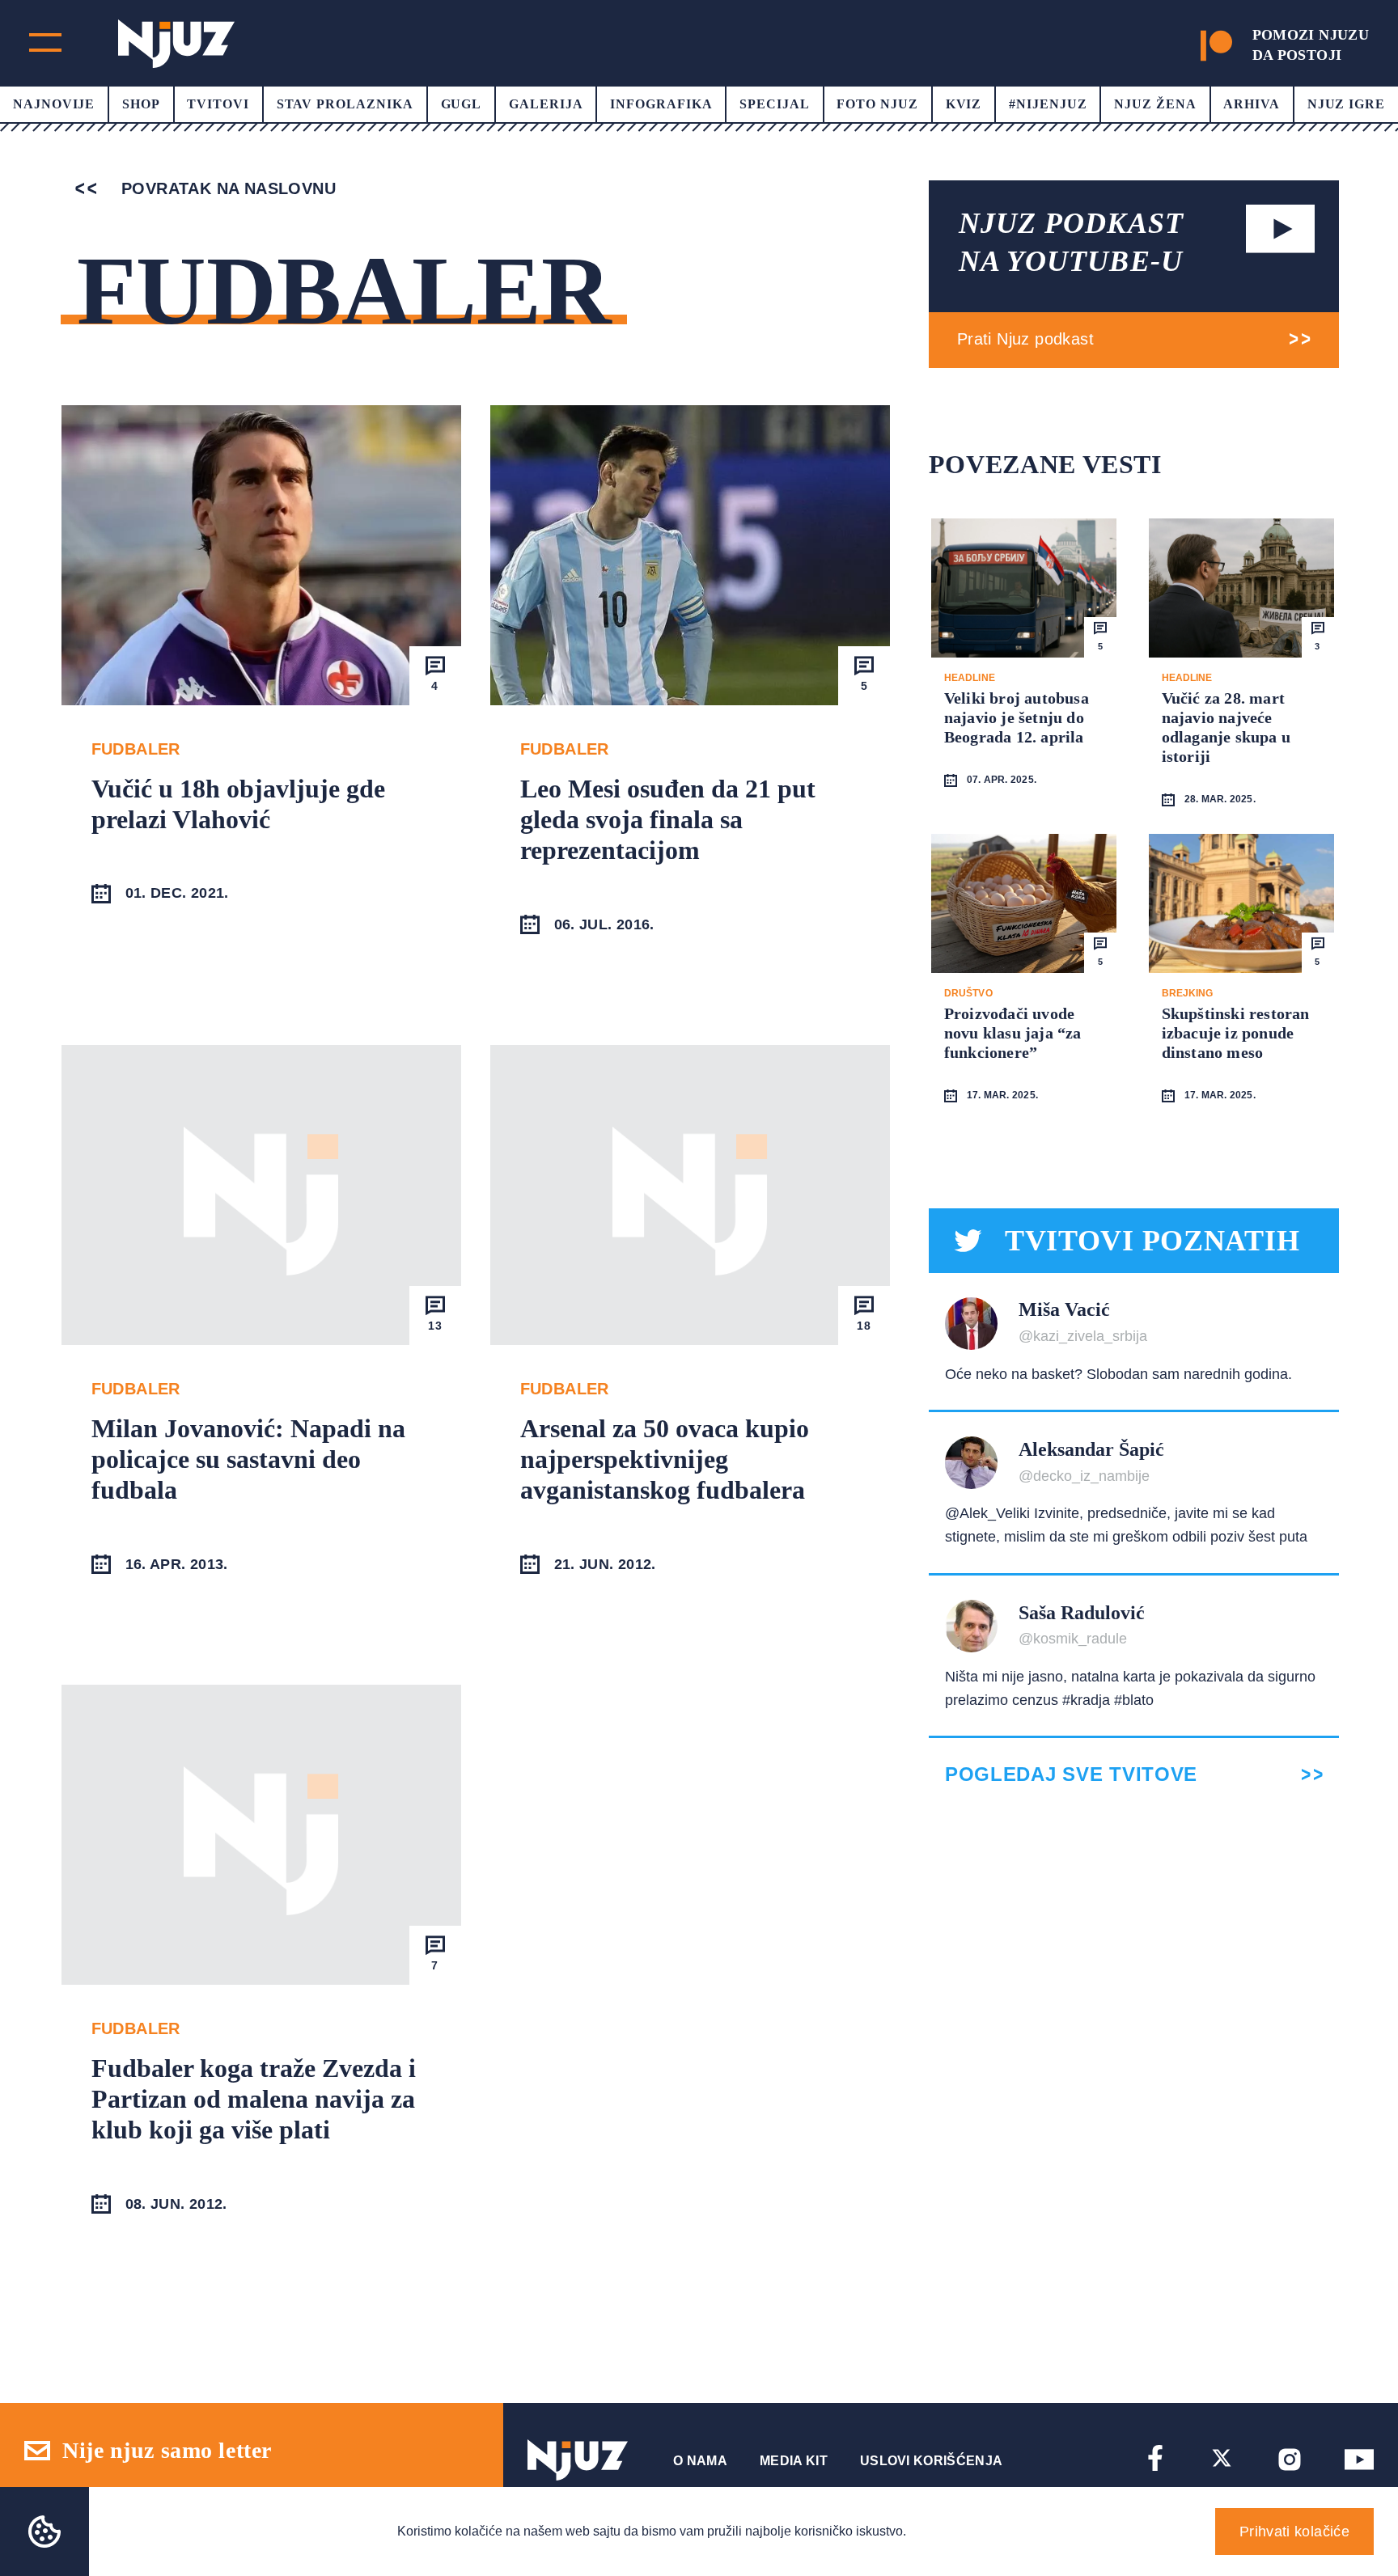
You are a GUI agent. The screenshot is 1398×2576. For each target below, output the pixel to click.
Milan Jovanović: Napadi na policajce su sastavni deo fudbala (248, 1459)
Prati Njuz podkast (1025, 339)
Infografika (661, 104)
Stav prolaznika (345, 104)
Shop (141, 104)
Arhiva (1252, 104)
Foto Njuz (877, 104)
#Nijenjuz (1048, 104)
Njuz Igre (1347, 104)
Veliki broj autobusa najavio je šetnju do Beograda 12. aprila (1017, 717)
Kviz (964, 104)
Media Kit (794, 2461)
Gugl (462, 104)
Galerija (546, 104)
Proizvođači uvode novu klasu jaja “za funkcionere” (1013, 1033)
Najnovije (54, 104)
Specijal (775, 104)
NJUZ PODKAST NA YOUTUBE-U (1071, 242)
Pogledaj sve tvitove (1071, 1774)
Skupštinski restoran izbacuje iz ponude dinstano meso (1236, 1033)
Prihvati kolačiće (1294, 2532)
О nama (700, 2461)
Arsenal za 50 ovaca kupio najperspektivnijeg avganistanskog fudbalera (665, 1459)
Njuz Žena (1155, 104)
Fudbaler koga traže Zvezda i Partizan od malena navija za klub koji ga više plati (254, 2099)
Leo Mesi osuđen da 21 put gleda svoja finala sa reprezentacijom (668, 820)
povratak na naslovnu (226, 188)
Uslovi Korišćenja (931, 2461)
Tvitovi (218, 104)
